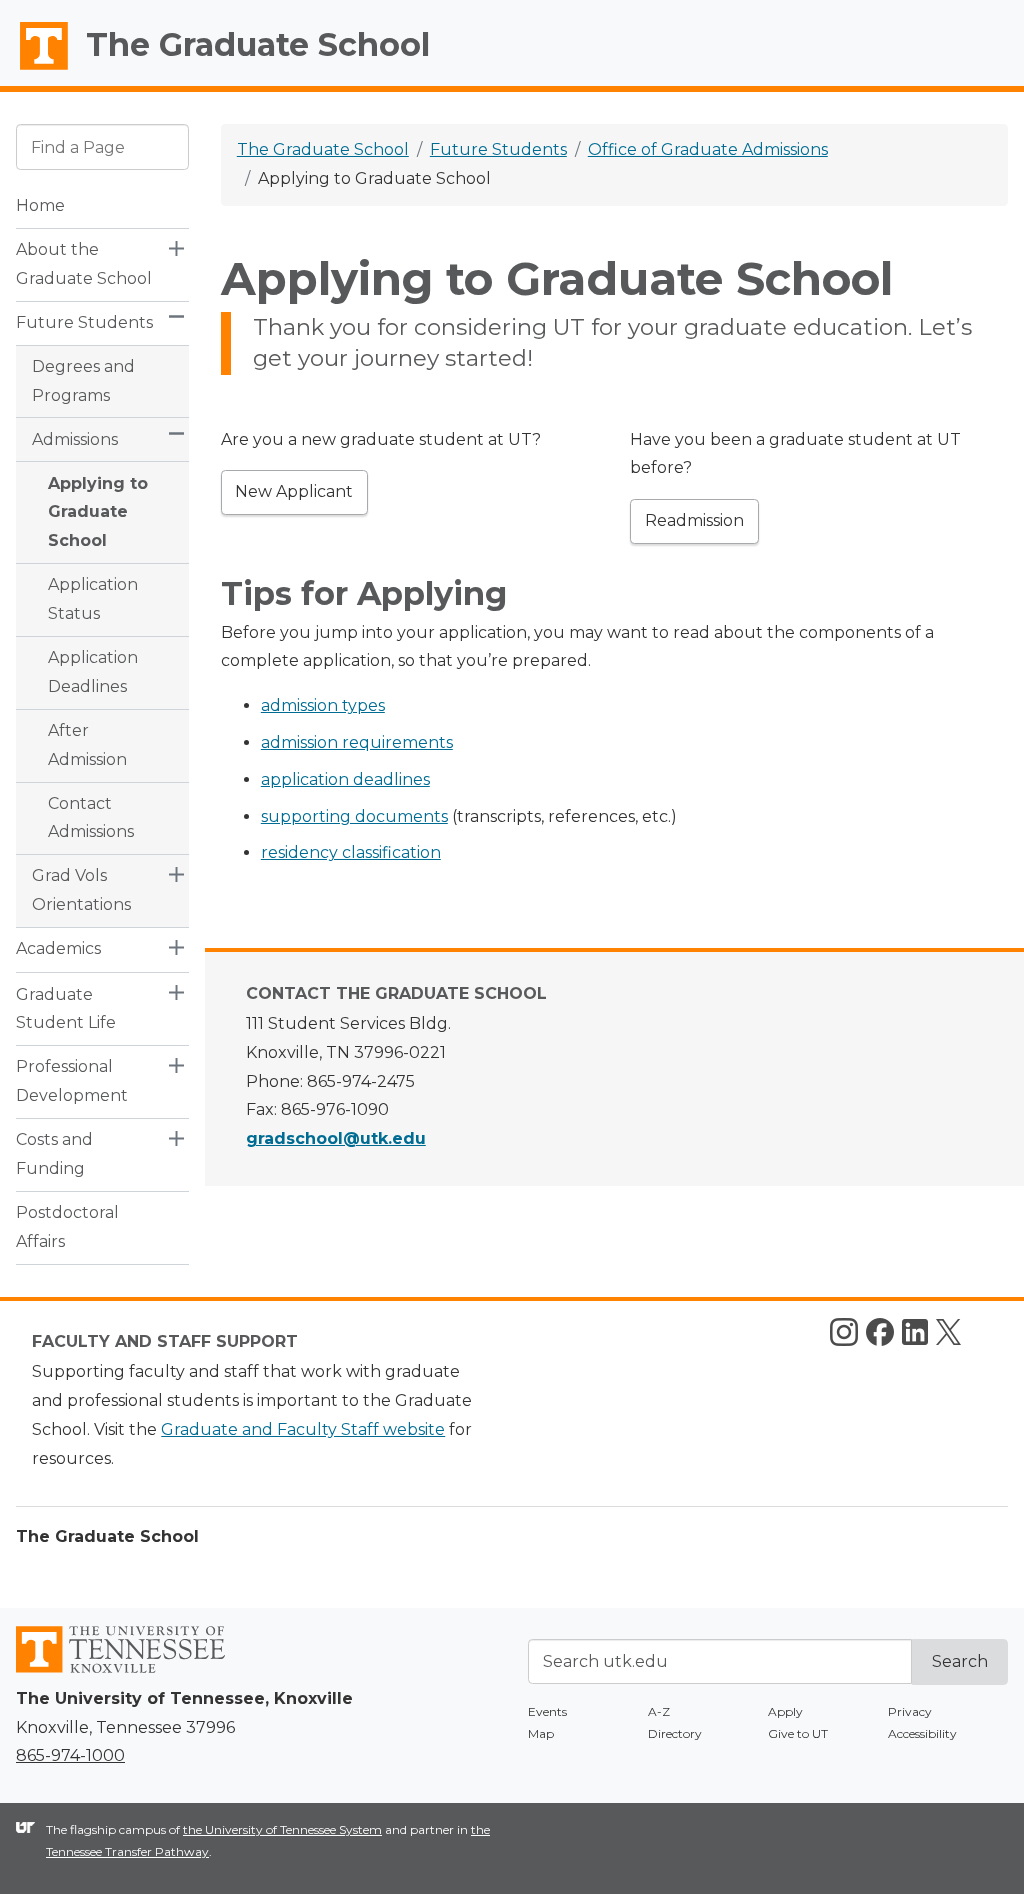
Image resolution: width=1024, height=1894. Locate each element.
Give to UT (798, 1733)
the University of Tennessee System (282, 1829)
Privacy (910, 1711)
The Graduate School (258, 44)
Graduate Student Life (66, 1009)
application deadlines (345, 779)
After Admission (87, 745)
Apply (785, 1711)
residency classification (351, 852)
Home (40, 205)
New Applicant (294, 491)
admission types (323, 705)
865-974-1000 (70, 1755)
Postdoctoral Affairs (67, 1227)
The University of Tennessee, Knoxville (35, 70)
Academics (58, 948)
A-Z (659, 1711)
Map (541, 1733)
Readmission (694, 520)
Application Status (93, 599)
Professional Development (72, 1081)
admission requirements (357, 742)
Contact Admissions (91, 818)
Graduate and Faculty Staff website (303, 1429)
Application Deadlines (93, 672)
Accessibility (922, 1733)
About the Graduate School (84, 264)
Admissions (75, 439)
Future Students (84, 322)
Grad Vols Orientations (81, 890)
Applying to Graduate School (98, 512)
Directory (675, 1733)
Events (547, 1711)
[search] (102, 146)
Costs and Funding (54, 1154)
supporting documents (354, 816)
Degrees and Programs (83, 381)
